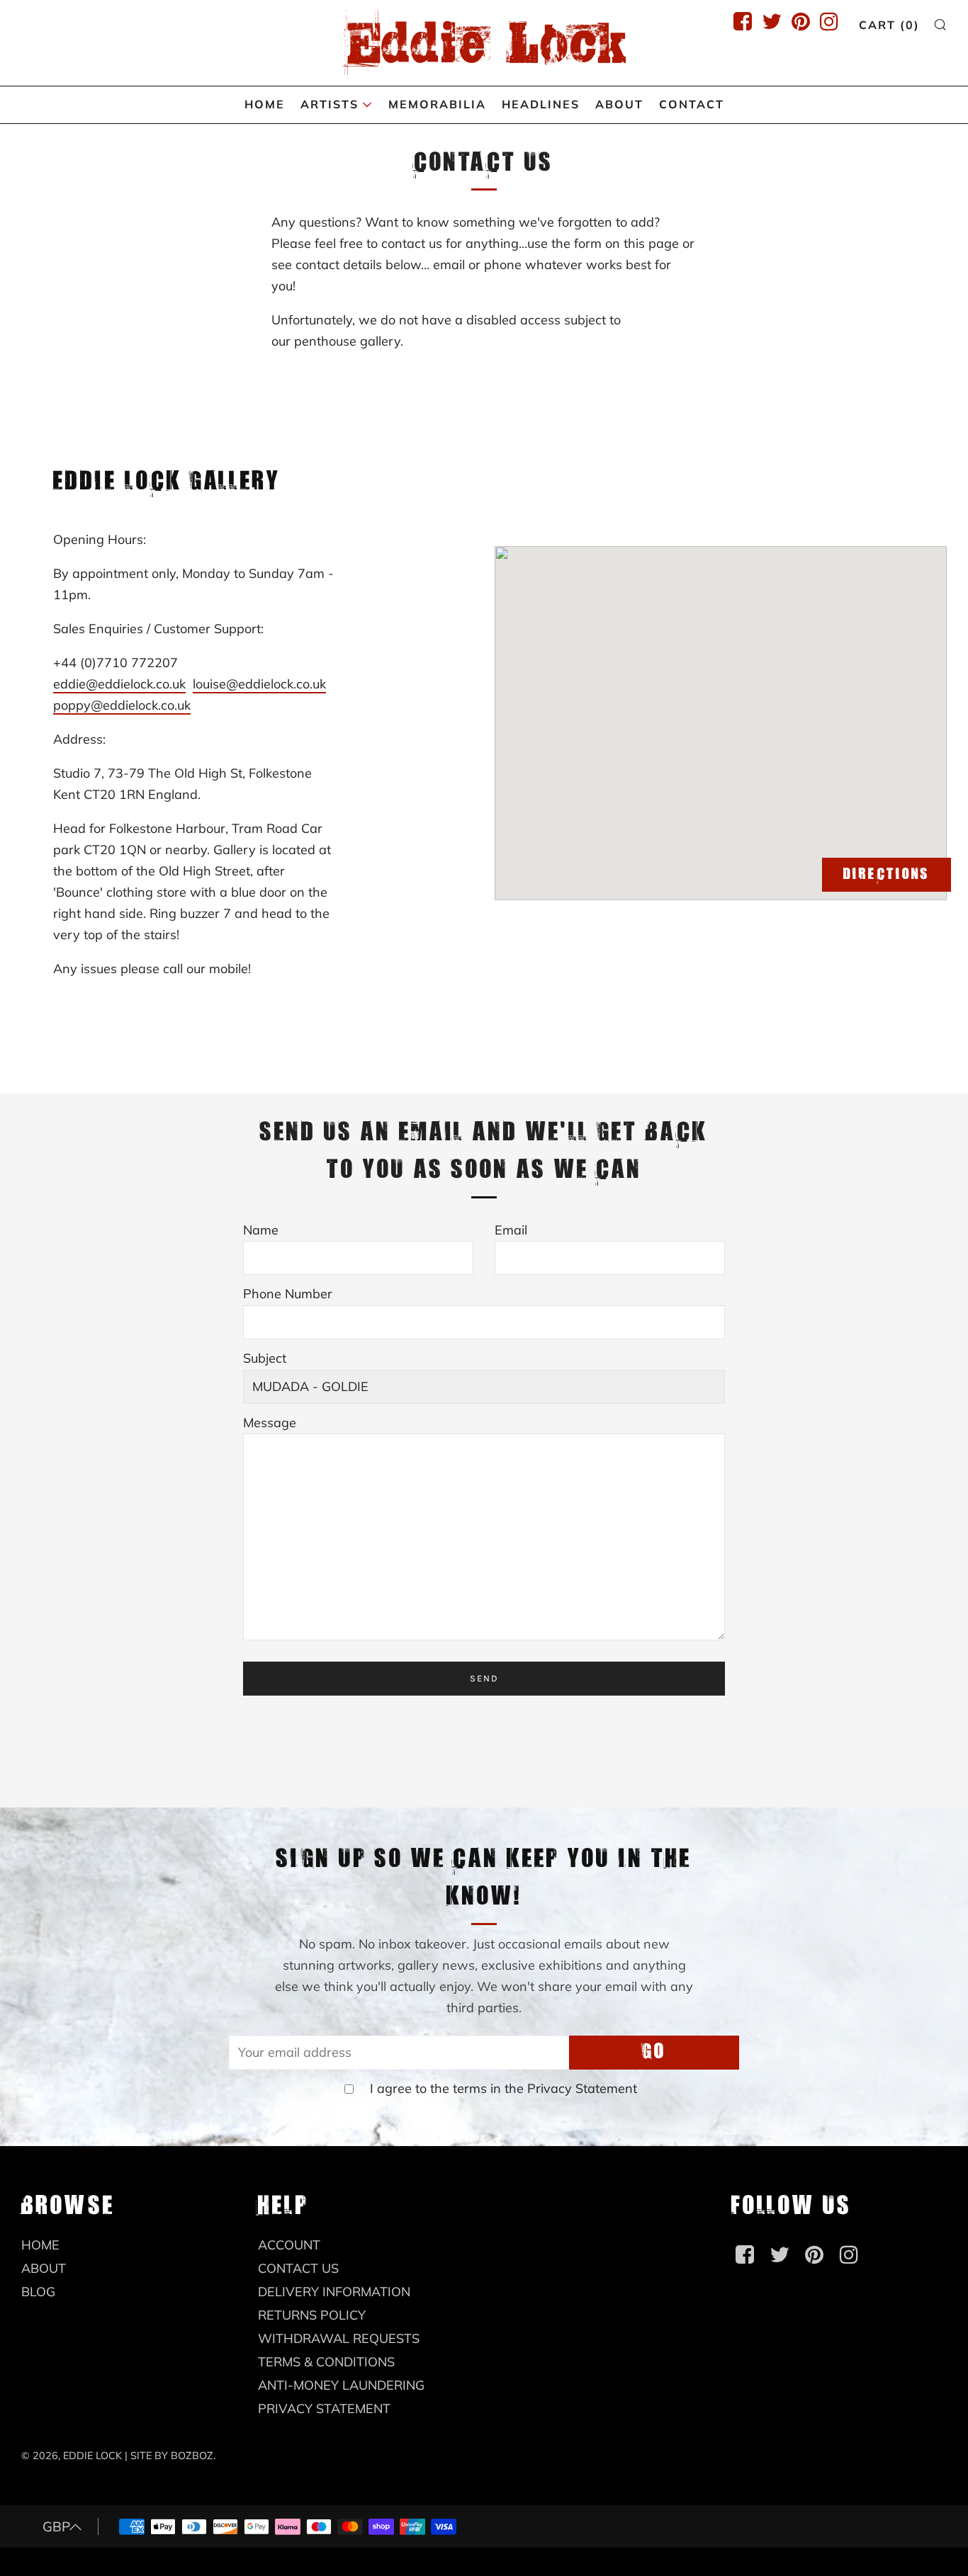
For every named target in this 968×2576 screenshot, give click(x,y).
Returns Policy (312, 2315)
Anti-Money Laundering (341, 2385)
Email (511, 1230)
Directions (887, 875)
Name (261, 1230)
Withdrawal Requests (339, 2338)
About (619, 104)
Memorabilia (437, 104)
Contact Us (298, 2268)
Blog (38, 2292)
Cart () (889, 25)
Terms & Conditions (326, 2362)
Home (265, 104)
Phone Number (288, 1294)
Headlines (541, 104)
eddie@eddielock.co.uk (119, 684)
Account (289, 2245)
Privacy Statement (582, 2088)
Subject (265, 1358)
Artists (330, 104)
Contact (692, 104)
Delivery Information (334, 2292)
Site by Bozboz (172, 2456)
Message (270, 1423)
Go (654, 2052)
